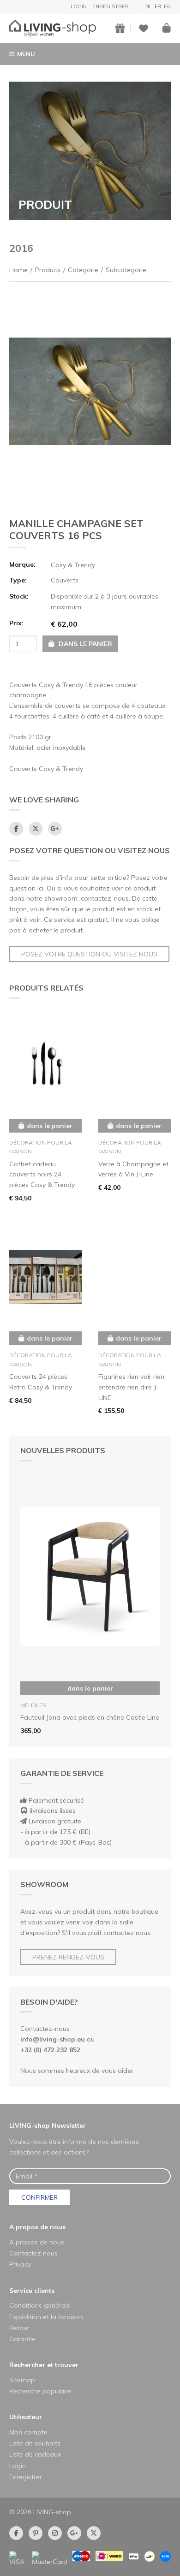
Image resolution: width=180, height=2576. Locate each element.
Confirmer (39, 2197)
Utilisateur (26, 2417)
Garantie (22, 2339)
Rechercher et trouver (44, 2365)
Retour (19, 2328)
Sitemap (22, 2380)
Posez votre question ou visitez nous (89, 954)
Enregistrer (111, 6)
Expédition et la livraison (46, 2317)
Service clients (32, 2291)
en (167, 6)
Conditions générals (40, 2305)
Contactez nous (33, 2253)
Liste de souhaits (35, 2443)
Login (79, 6)
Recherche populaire (40, 2391)
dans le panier (90, 1688)
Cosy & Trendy (73, 565)
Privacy (20, 2264)
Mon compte (28, 2432)
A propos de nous (37, 2227)
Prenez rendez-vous (68, 1957)
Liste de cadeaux (35, 2454)
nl (149, 6)
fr (158, 6)
